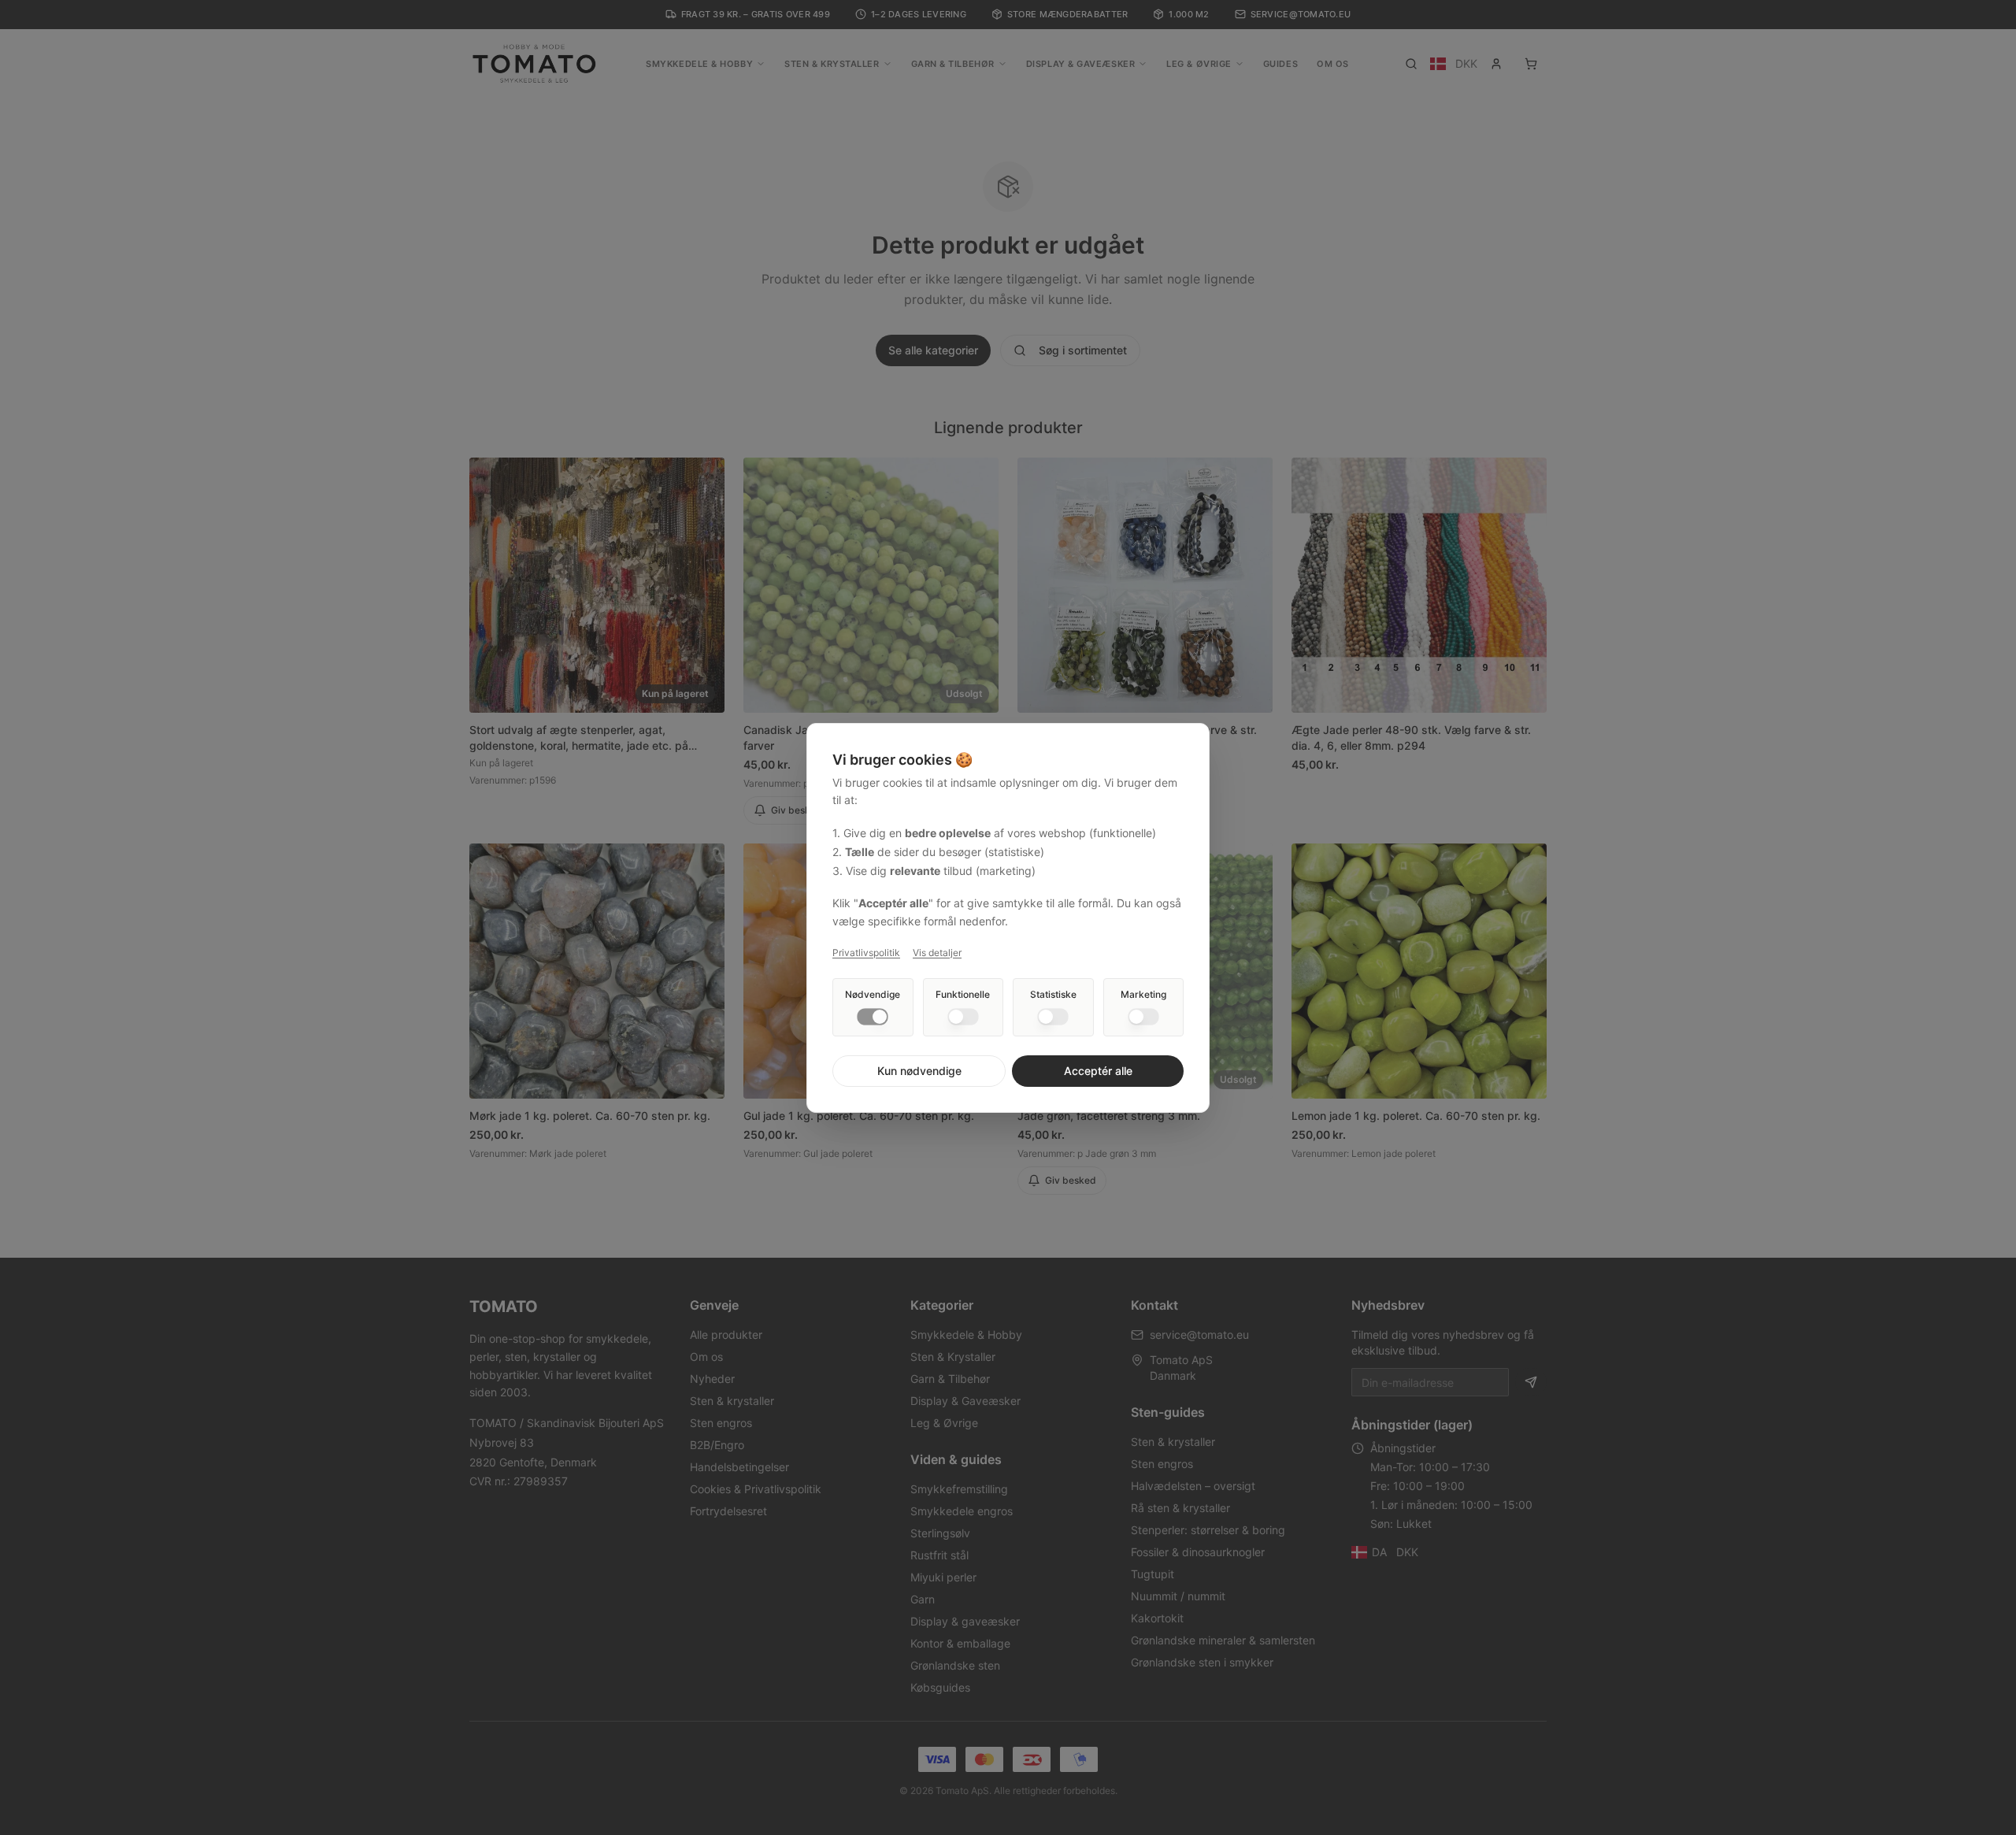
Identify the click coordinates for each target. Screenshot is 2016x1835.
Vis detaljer (937, 953)
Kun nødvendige (919, 1071)
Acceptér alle (1098, 1071)
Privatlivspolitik (866, 953)
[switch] (873, 1017)
